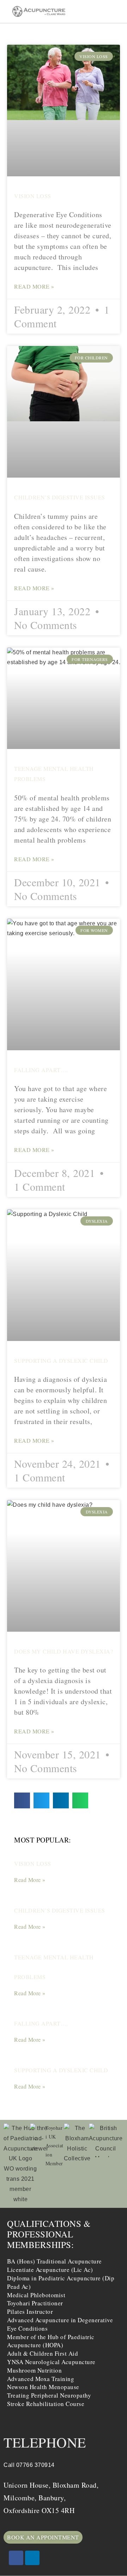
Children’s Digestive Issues (60, 497)
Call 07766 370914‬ (29, 2465)
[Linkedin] (32, 2558)
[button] (120, 11)
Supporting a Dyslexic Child (61, 1361)
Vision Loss (33, 196)
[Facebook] (16, 2558)
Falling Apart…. (41, 1070)
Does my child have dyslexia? (64, 1651)
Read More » (34, 286)
